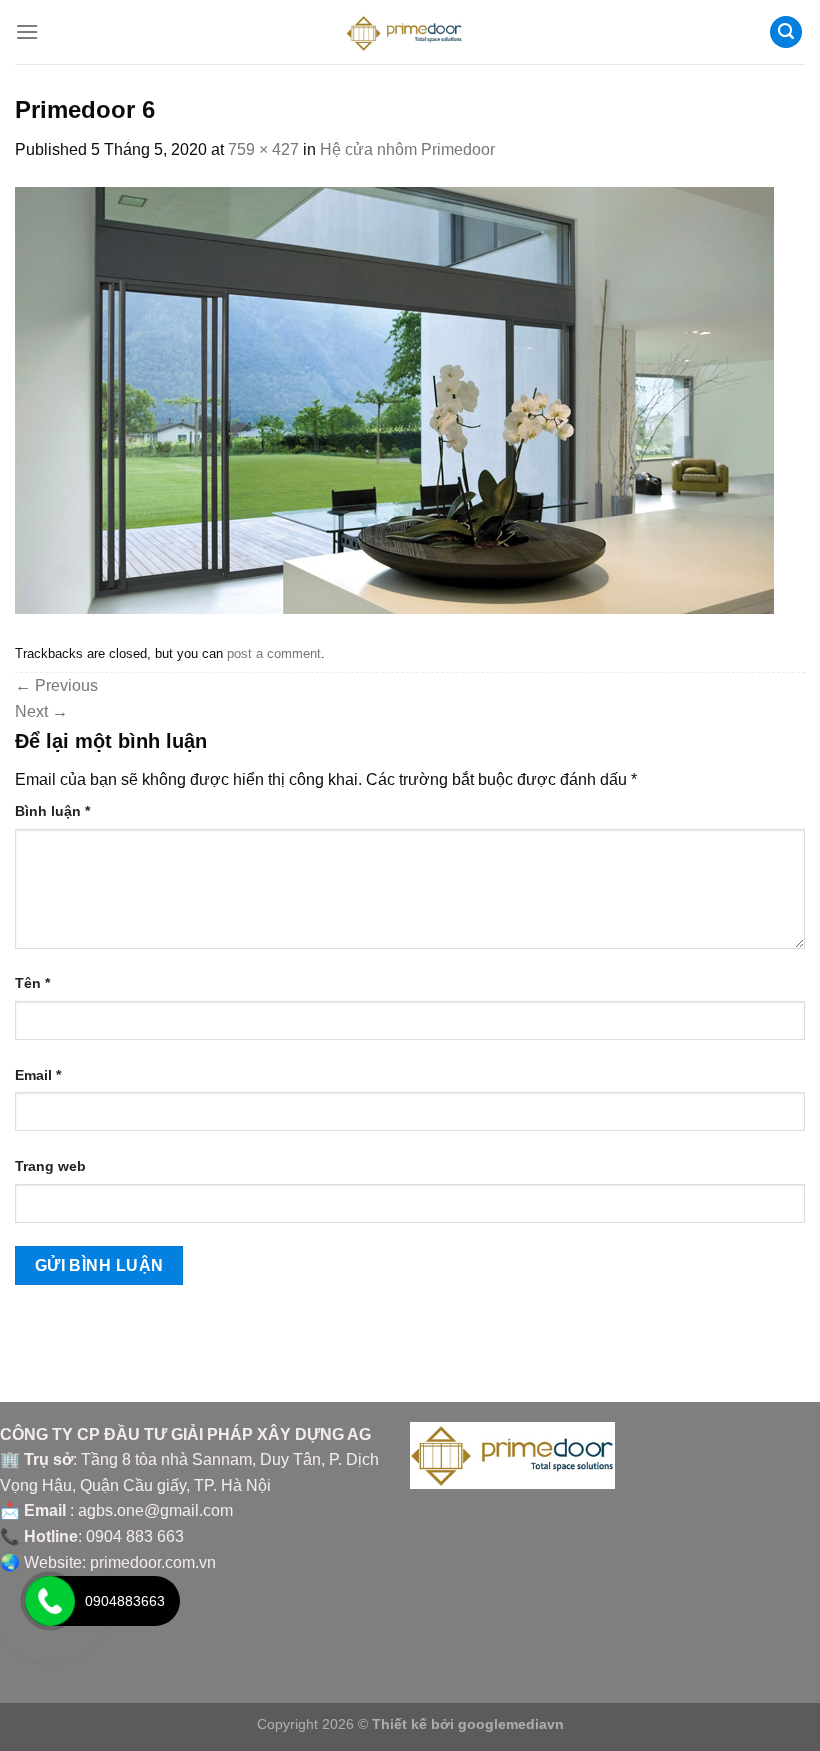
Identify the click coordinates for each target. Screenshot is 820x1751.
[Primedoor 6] (394, 399)
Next (41, 711)
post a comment (274, 653)
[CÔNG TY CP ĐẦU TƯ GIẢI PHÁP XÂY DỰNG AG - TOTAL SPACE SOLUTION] (410, 32)
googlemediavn (511, 1724)
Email (38, 1075)
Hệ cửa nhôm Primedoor (407, 149)
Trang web (50, 1166)
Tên (32, 983)
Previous (56, 685)
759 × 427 (263, 149)
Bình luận (52, 811)
